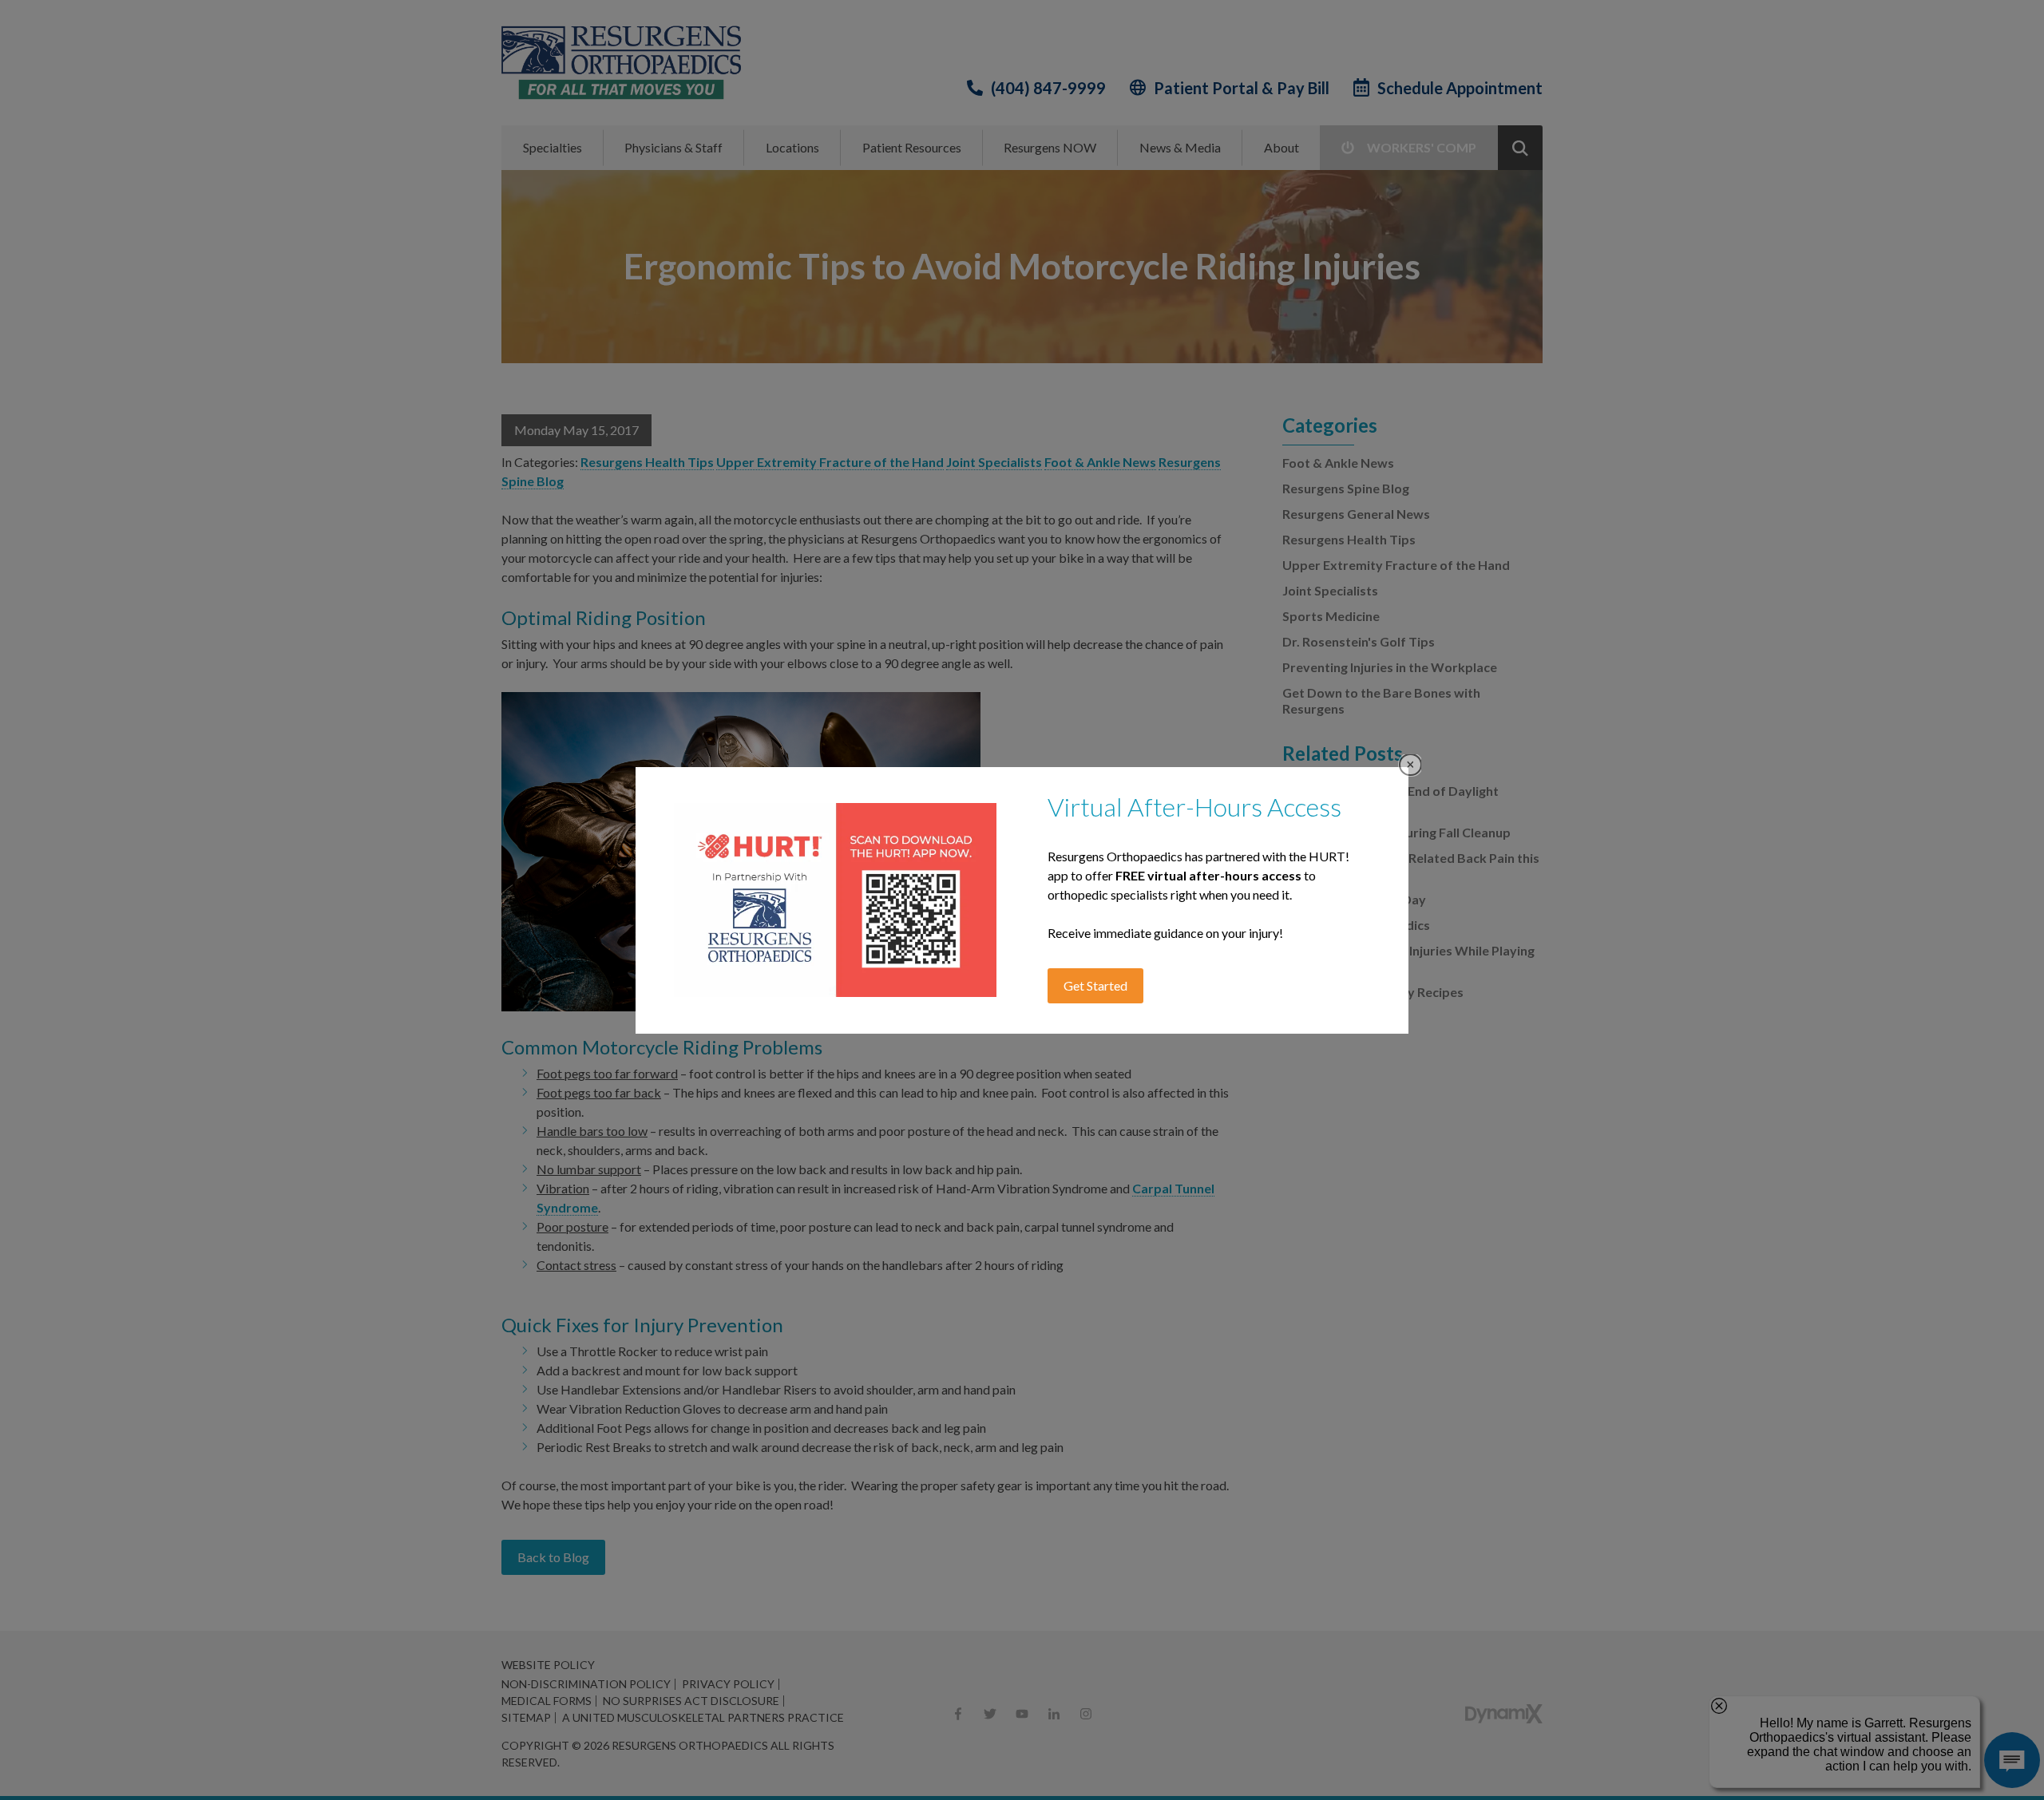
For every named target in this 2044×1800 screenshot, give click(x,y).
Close (1410, 765)
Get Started (1095, 985)
